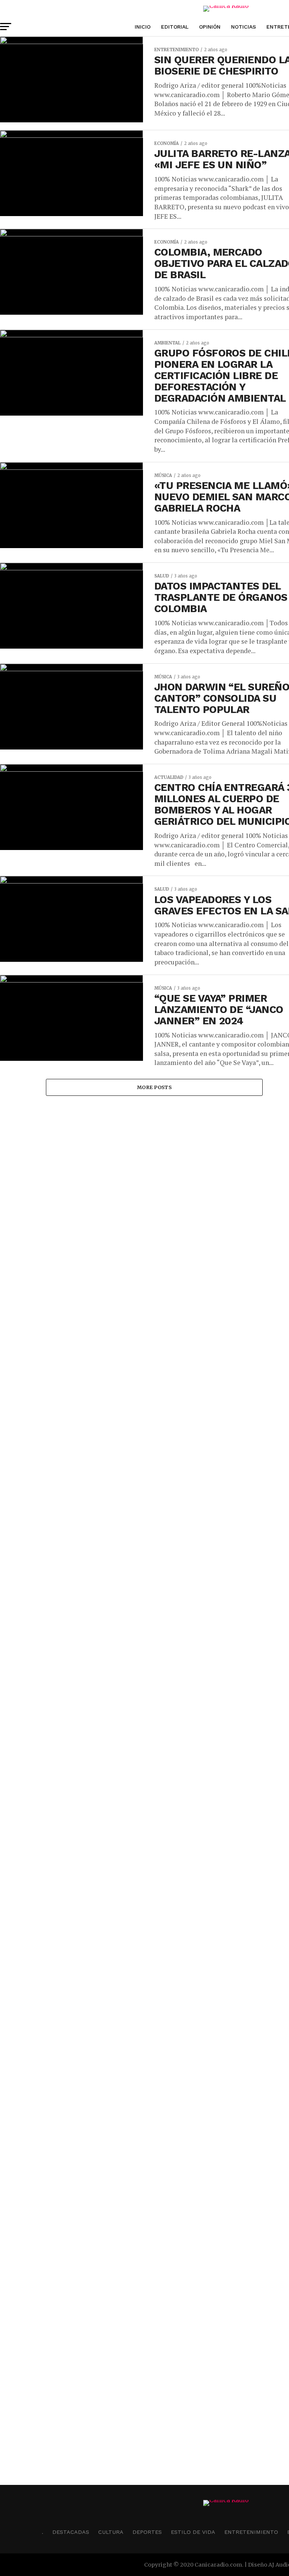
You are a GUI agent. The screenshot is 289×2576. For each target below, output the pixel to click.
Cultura (111, 2532)
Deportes (147, 2532)
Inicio (143, 27)
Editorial (175, 27)
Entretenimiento (251, 2532)
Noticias (243, 27)
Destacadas (71, 2532)
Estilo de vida (193, 2532)
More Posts (154, 1087)
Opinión (210, 27)
